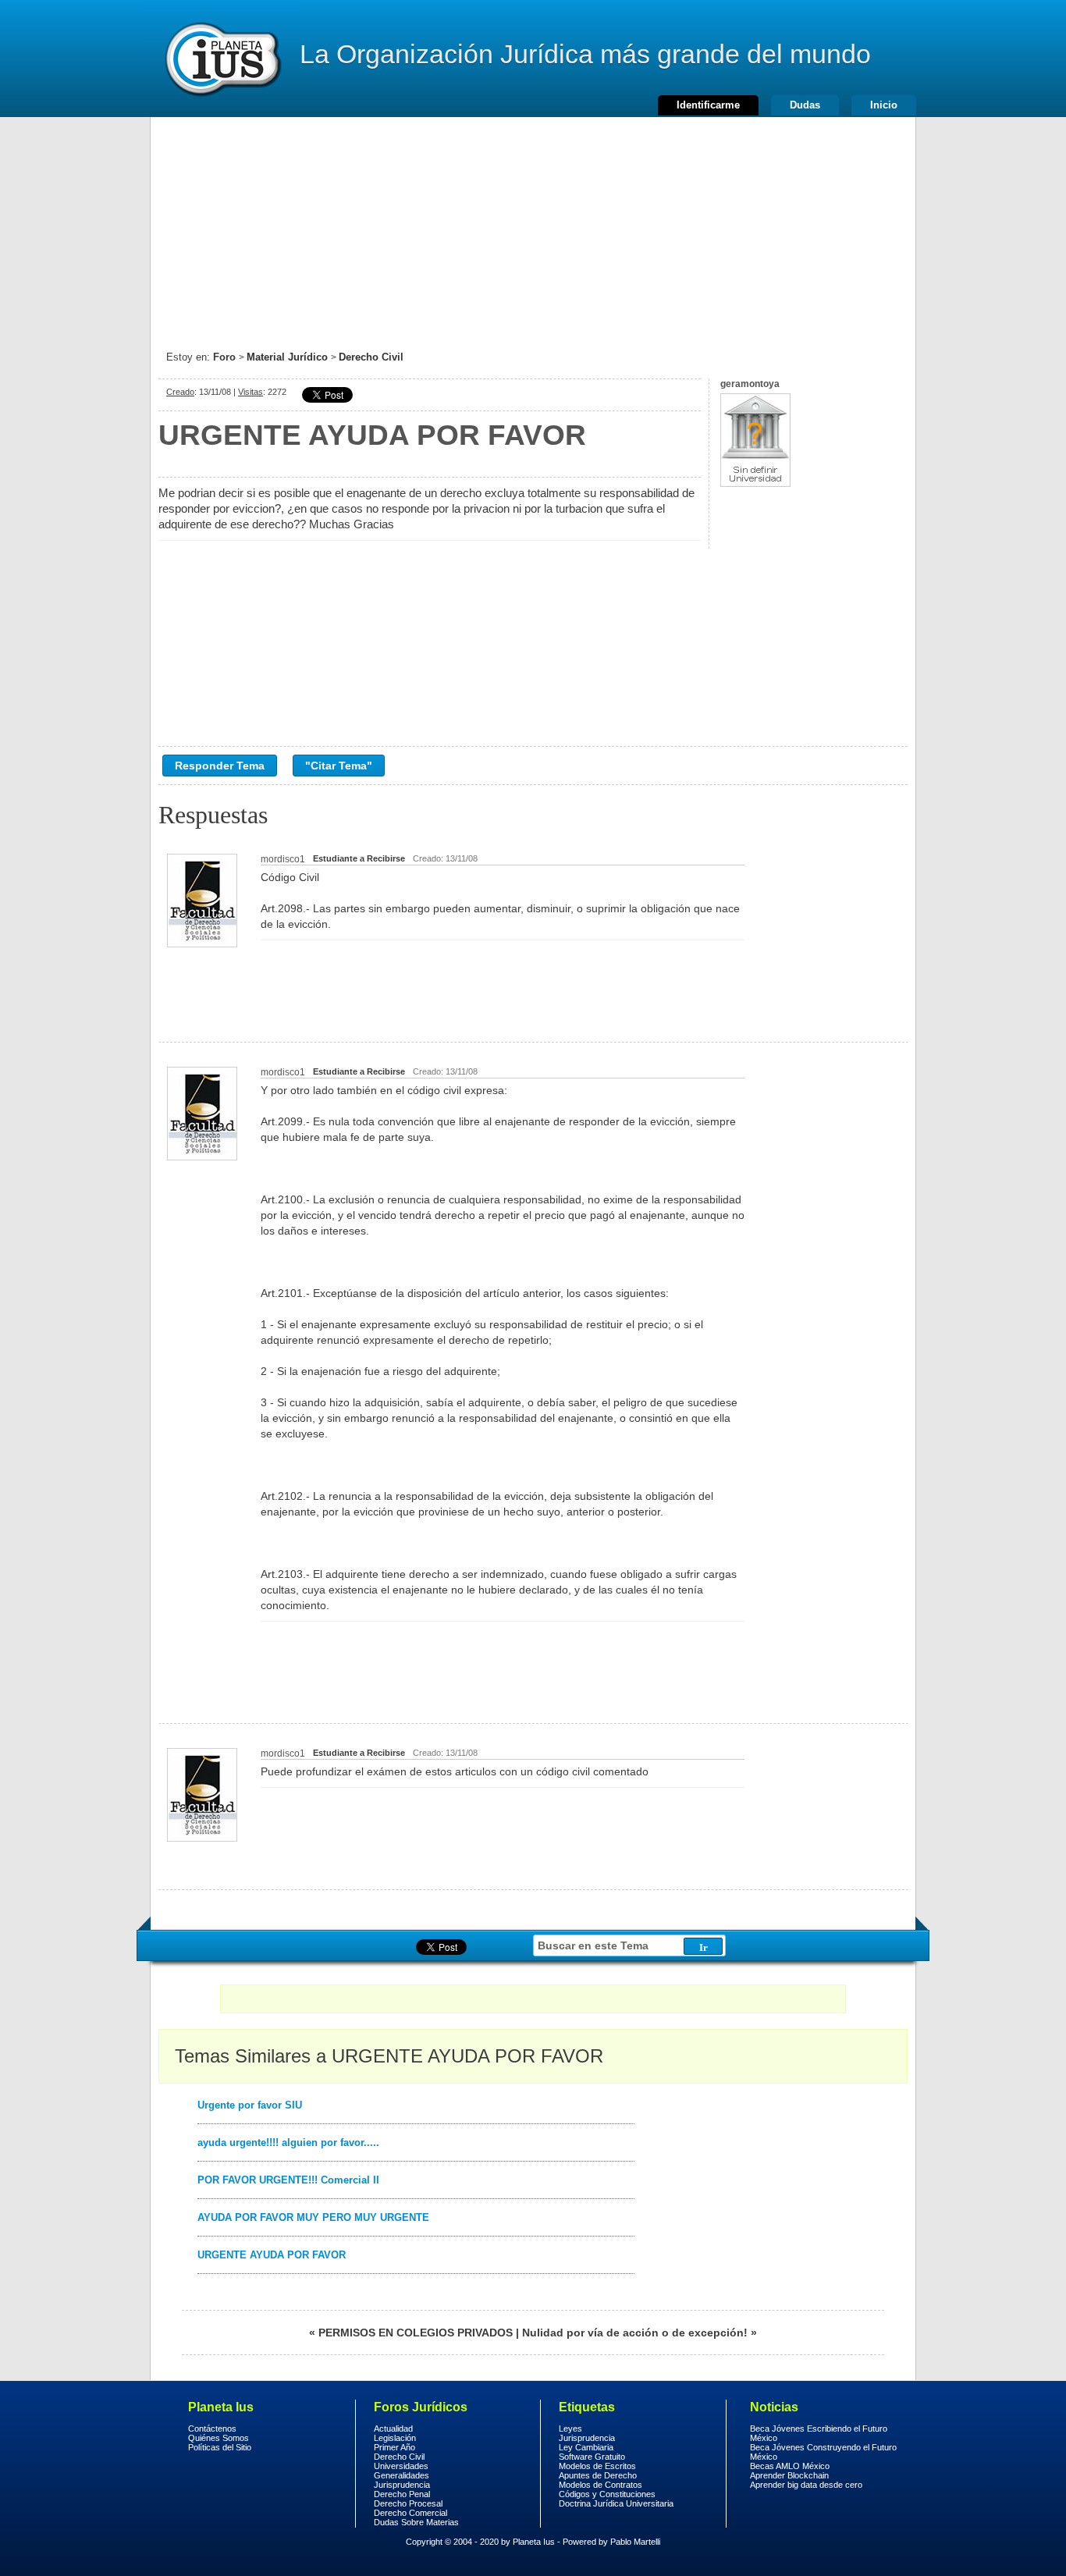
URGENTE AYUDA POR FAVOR (272, 2255)
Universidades (401, 2466)
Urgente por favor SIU (250, 2105)
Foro (224, 357)
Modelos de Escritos (597, 2466)
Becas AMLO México (790, 2466)
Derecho (222, 59)
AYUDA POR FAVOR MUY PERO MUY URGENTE (313, 2217)
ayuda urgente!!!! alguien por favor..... (288, 2143)
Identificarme (708, 105)
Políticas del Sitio (220, 2447)
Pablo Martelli (635, 2542)
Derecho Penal (402, 2494)
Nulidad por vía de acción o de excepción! (635, 2333)
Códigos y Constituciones (607, 2494)
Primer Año (394, 2447)
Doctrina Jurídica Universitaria (616, 2503)
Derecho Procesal (408, 2503)
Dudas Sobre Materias (416, 2522)
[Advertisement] (533, 226)
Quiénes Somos (219, 2438)
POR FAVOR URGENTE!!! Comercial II (288, 2180)
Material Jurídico (287, 357)
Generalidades (402, 2475)
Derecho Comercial (410, 2513)
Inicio (884, 105)
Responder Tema (220, 766)
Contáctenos (212, 2429)
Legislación (395, 2438)
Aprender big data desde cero (806, 2485)
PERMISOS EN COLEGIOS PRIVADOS (416, 2333)
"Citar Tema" (339, 766)
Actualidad (393, 2429)
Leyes (570, 2429)
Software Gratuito (592, 2457)
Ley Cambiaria (586, 2447)
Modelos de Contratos (601, 2485)
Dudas (805, 105)
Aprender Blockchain (789, 2475)
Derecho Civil (371, 357)
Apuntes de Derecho (598, 2475)
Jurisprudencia (402, 2485)
